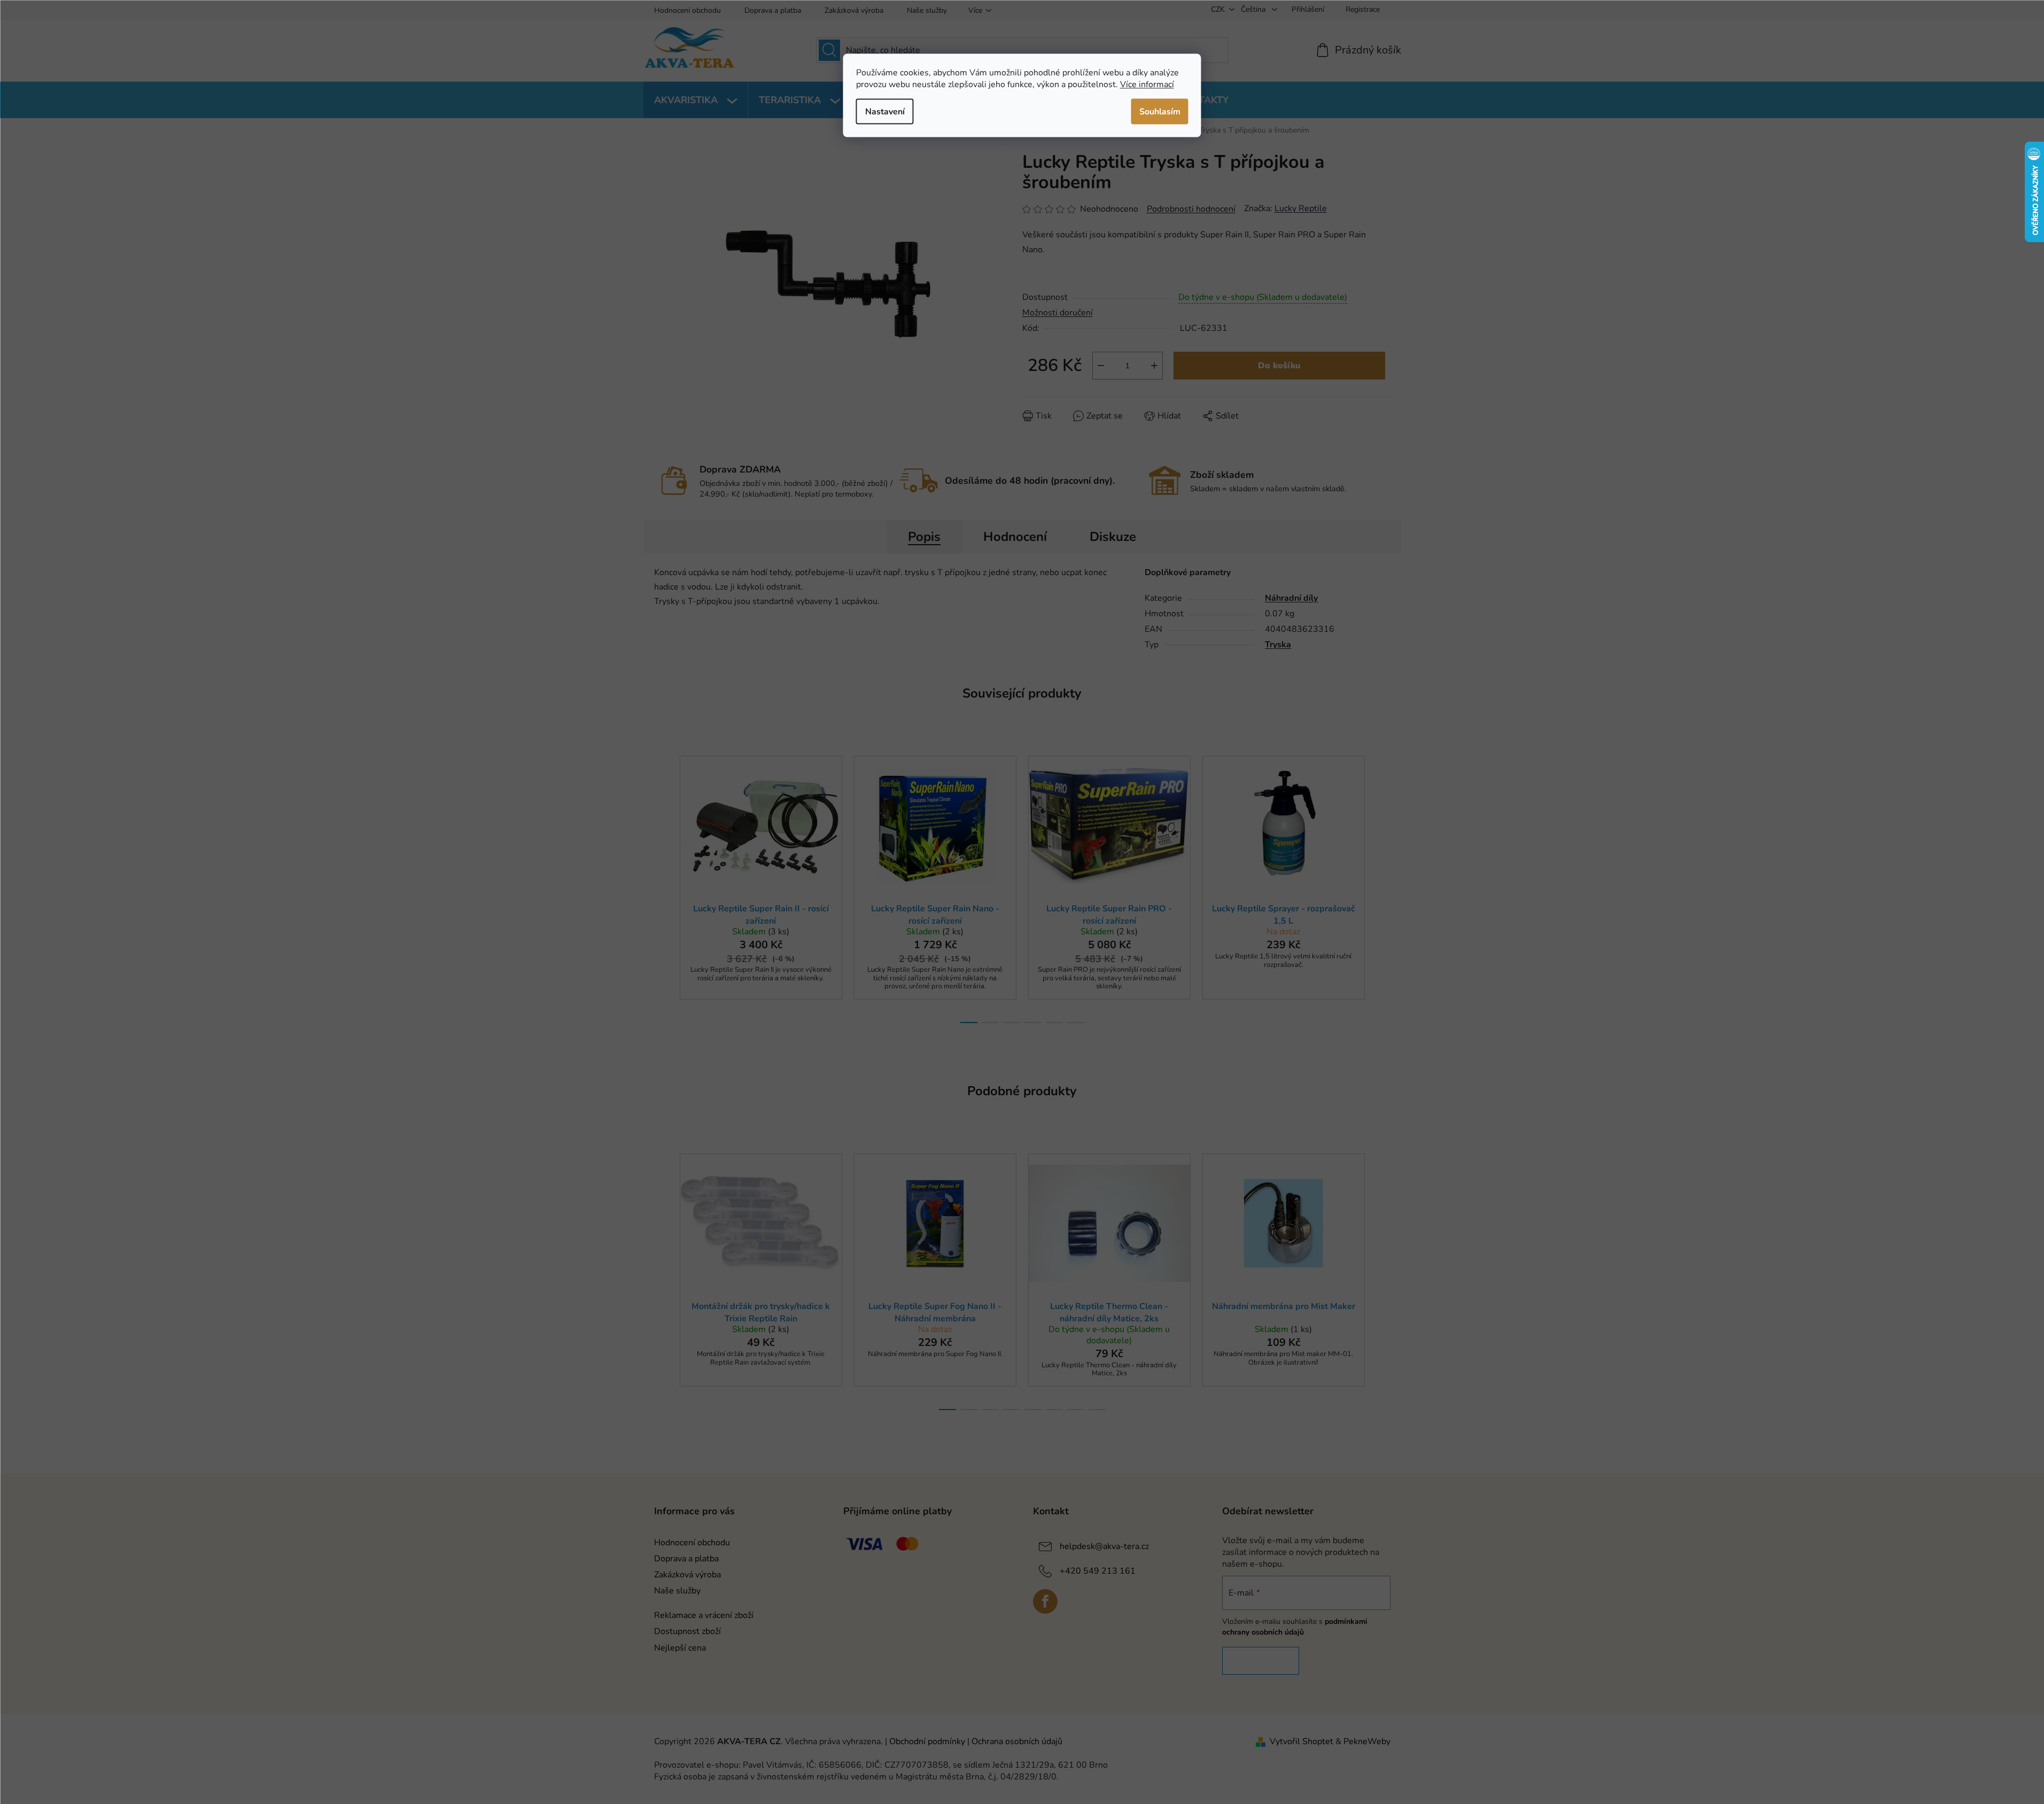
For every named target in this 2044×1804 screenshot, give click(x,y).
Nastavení (885, 111)
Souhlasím (1160, 111)
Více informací (1147, 84)
